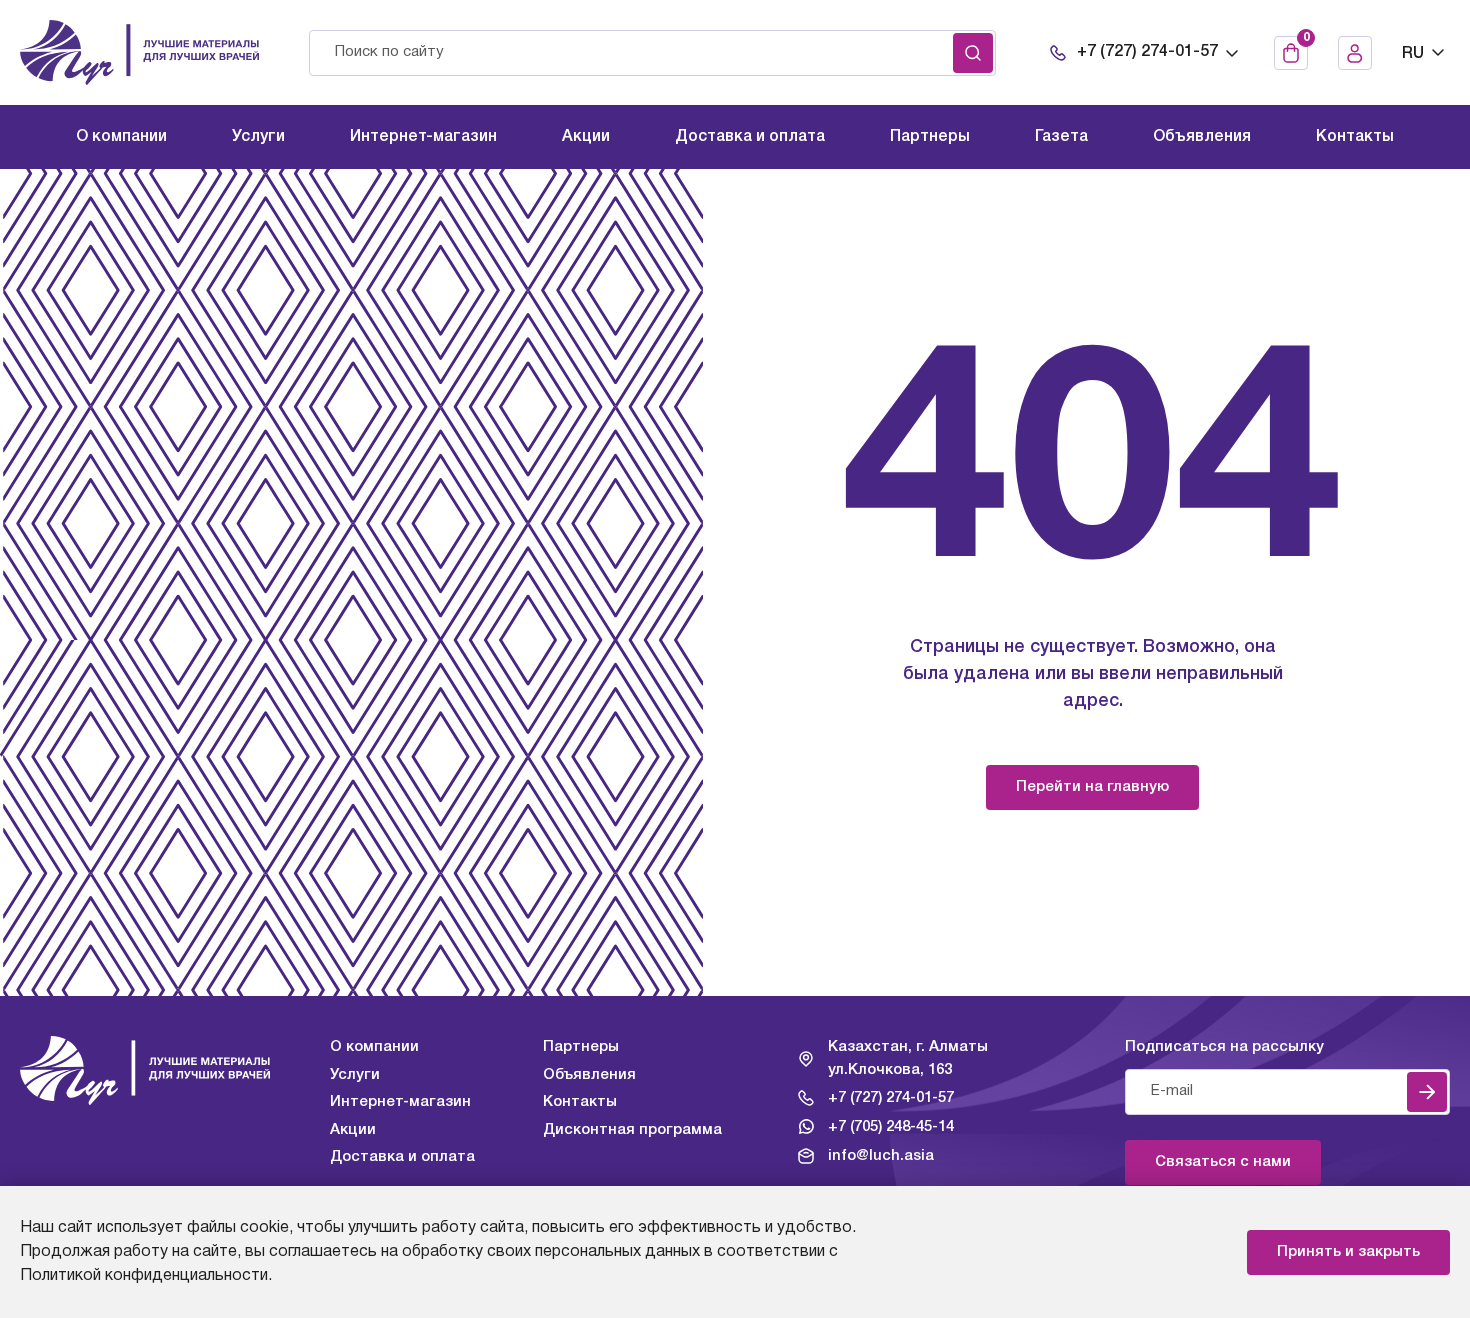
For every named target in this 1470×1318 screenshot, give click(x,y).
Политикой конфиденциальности (144, 1276)
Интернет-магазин (400, 1102)
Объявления (589, 1075)
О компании (374, 1047)
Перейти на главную (1092, 787)
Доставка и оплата (402, 1157)
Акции (353, 1130)
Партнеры (581, 1047)
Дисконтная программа (632, 1130)
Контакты (580, 1102)
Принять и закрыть (1348, 1252)
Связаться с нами (1223, 1162)
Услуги (355, 1075)
